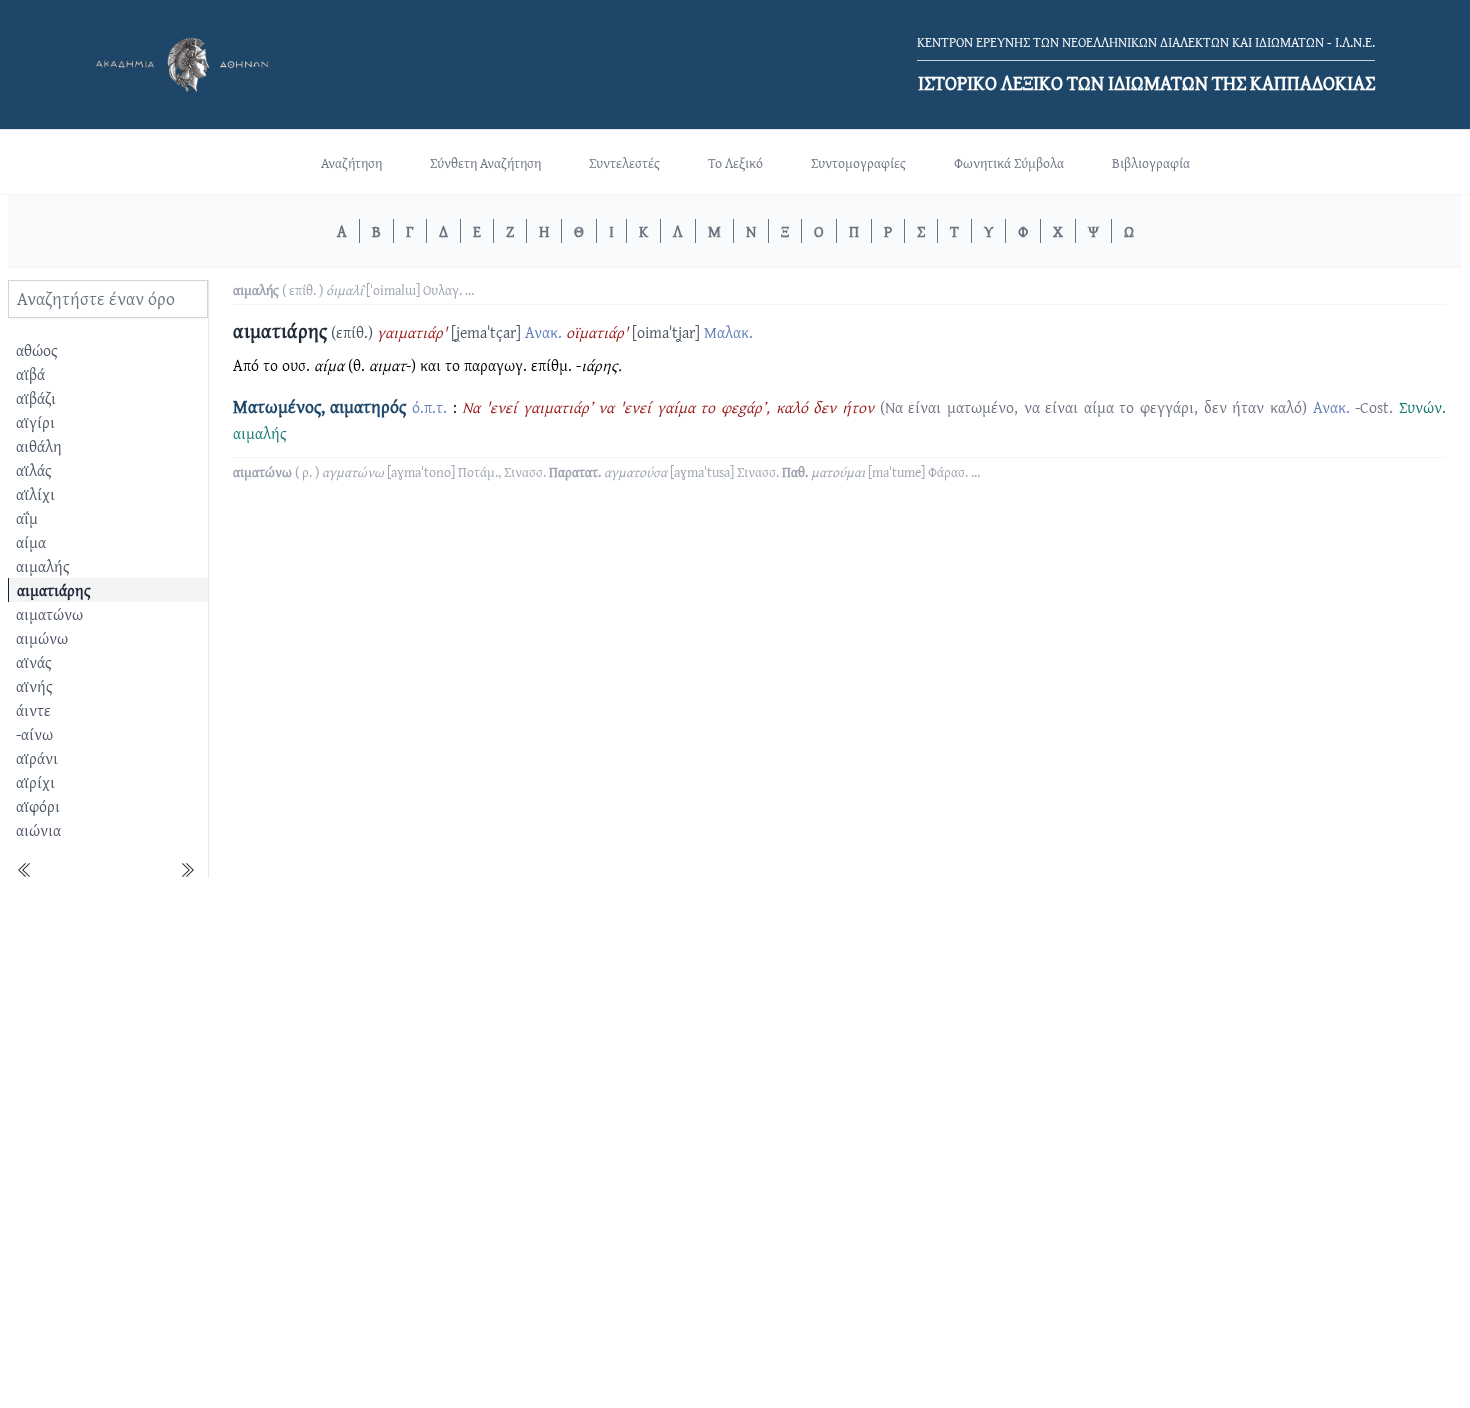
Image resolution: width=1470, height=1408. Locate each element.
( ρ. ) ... (606, 472)
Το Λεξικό (735, 163)
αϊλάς (34, 470)
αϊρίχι (35, 782)
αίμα (31, 542)
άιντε (33, 710)
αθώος (37, 350)
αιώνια (38, 830)
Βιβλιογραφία (1151, 163)
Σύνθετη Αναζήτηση (485, 163)
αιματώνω (49, 614)
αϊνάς (34, 662)
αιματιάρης (54, 590)
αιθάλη (39, 446)
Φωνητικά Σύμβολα (1009, 163)
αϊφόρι (38, 806)
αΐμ (27, 518)
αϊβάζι (36, 398)
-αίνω (34, 734)
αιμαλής (43, 566)
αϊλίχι (35, 494)
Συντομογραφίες (858, 163)
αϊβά (30, 374)
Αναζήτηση (351, 163)
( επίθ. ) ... (353, 290)
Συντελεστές (624, 163)
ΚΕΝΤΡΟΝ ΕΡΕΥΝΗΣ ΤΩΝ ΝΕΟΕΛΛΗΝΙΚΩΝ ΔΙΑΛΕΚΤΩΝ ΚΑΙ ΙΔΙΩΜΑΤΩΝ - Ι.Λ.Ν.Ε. (1146, 42)
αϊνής (34, 686)
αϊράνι (37, 758)
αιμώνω (42, 638)
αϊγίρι (35, 422)
